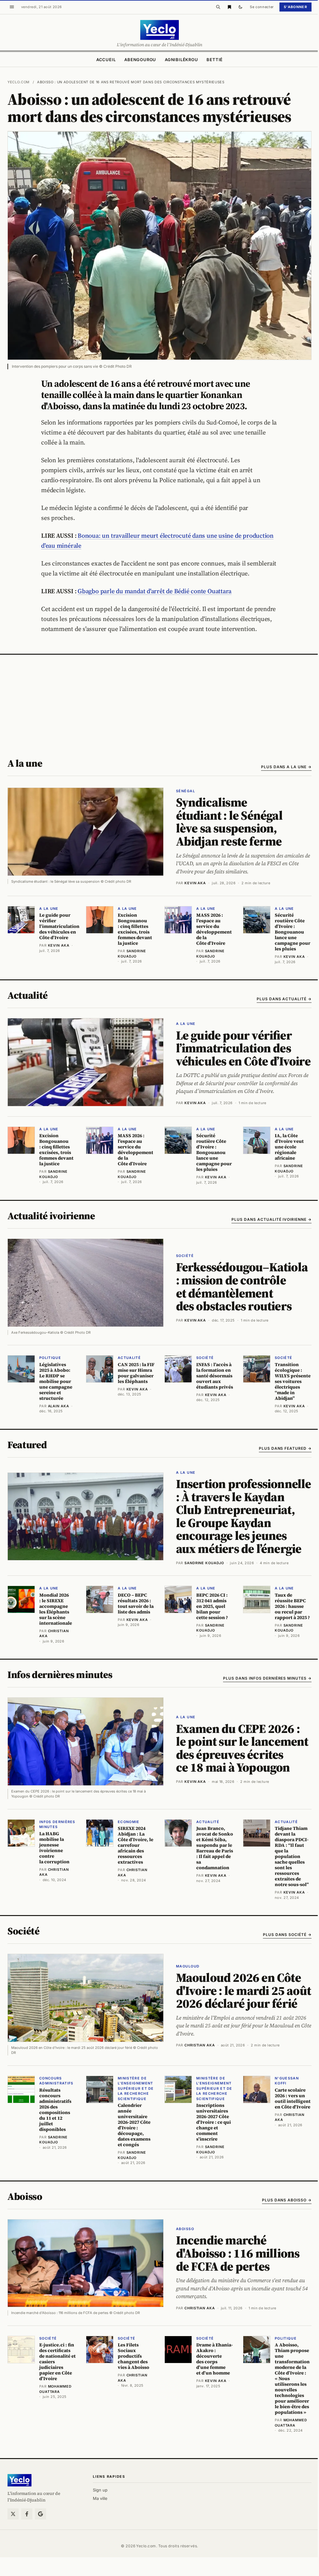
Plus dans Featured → (285, 1448)
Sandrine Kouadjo (204, 1563)
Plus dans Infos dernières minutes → (267, 1678)
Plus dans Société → (287, 1935)
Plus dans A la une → (286, 767)
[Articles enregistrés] (229, 7)
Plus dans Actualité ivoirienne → (271, 1219)
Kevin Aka (195, 883)
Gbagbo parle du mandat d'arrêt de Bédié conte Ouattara (155, 591)
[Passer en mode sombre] (240, 7)
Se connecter (262, 7)
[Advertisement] (159, 701)
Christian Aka (200, 2045)
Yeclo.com (19, 82)
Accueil (106, 60)
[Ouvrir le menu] (12, 7)
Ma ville (100, 2498)
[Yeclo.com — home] (159, 30)
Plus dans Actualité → (284, 999)
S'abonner (295, 7)
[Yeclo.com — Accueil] (19, 2480)
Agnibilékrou (181, 60)
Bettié (215, 60)
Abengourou (140, 60)
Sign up (100, 2490)
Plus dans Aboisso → (287, 2200)
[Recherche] (218, 7)
